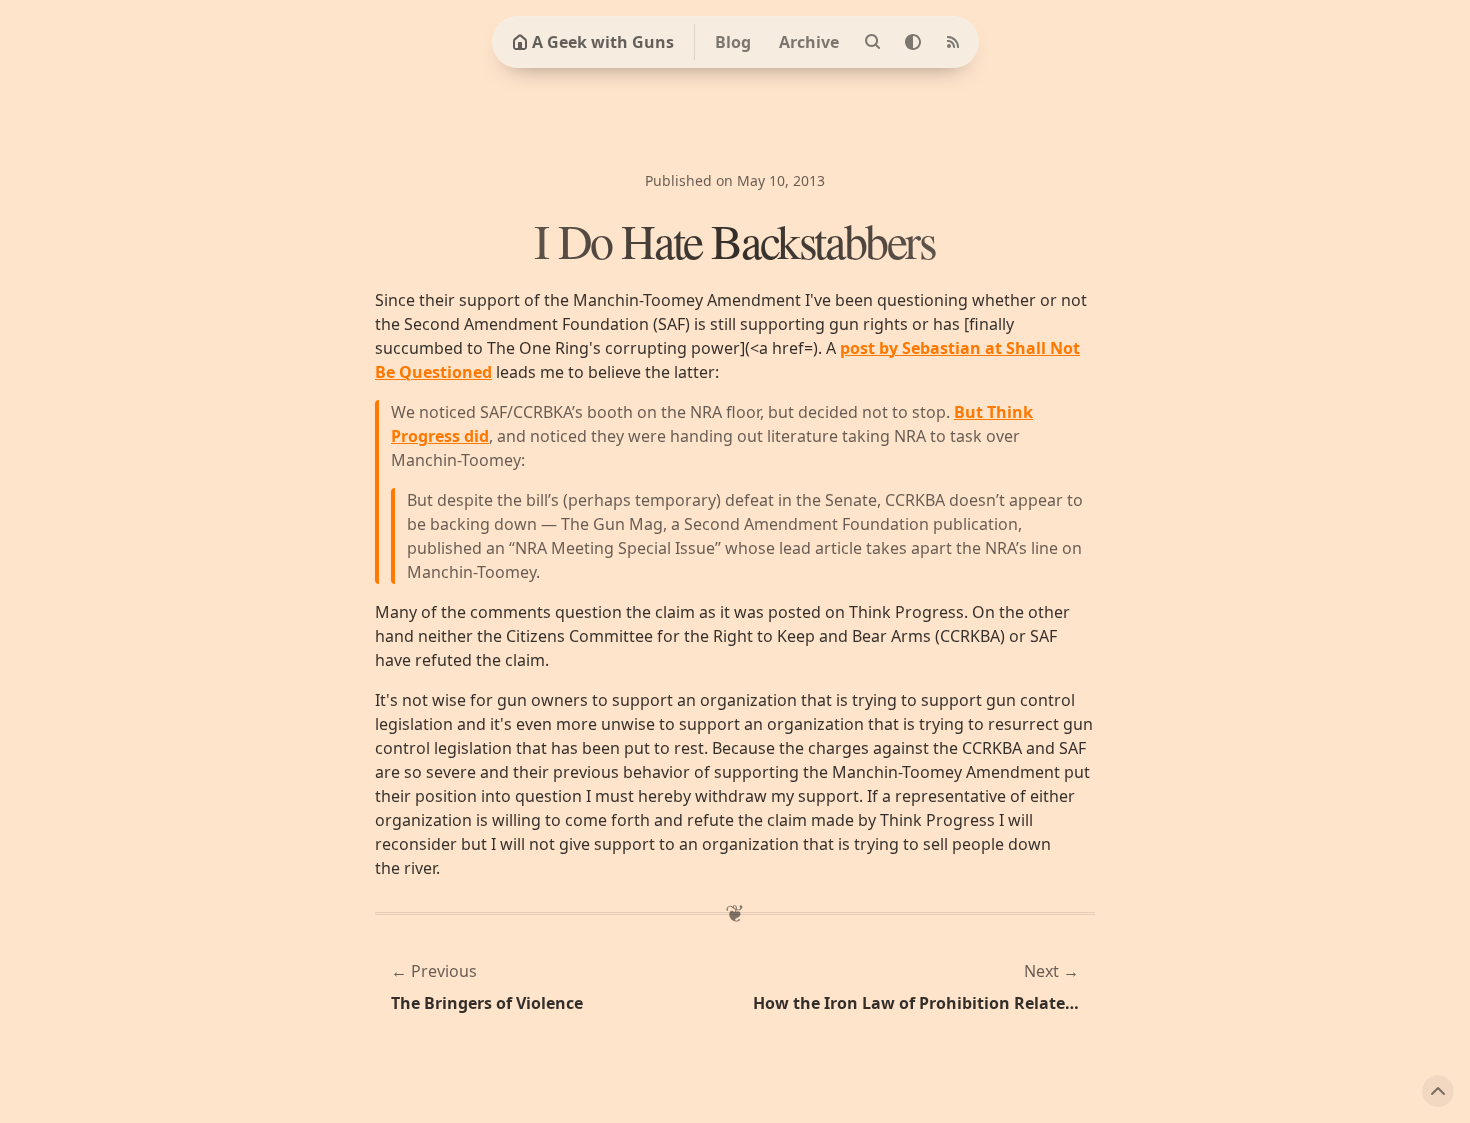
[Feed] (953, 42)
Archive (809, 42)
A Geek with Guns (603, 42)
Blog (733, 42)
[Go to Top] (1438, 1091)
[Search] (873, 42)
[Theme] (913, 42)
